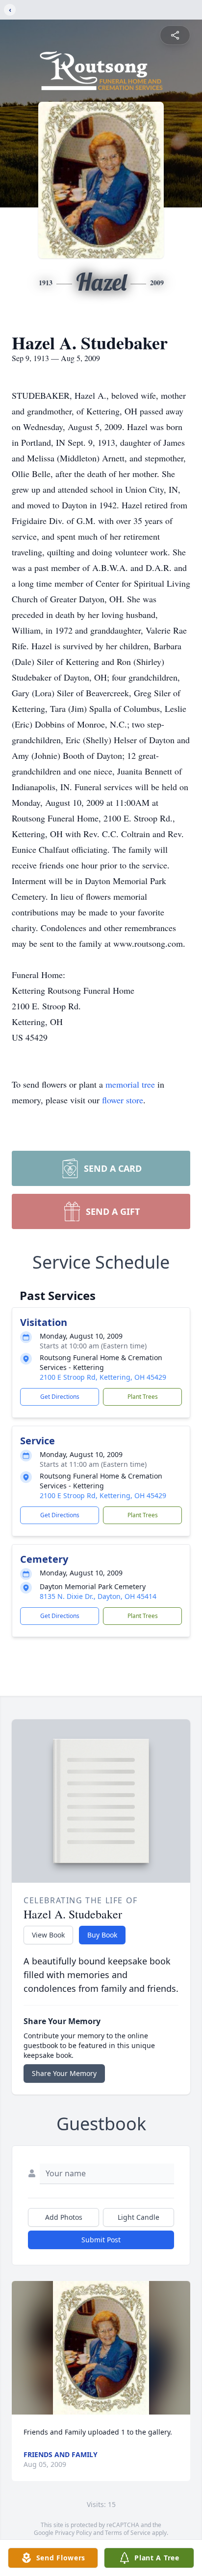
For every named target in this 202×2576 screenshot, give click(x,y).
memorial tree (130, 1084)
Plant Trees (143, 1397)
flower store (123, 1100)
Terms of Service (128, 2533)
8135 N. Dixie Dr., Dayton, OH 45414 (98, 1596)
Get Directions (60, 1397)
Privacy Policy (73, 2533)
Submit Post (101, 2240)
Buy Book (102, 1935)
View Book (48, 1935)
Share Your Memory (64, 2073)
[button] (101, 2348)
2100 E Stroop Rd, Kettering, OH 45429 (103, 1377)
